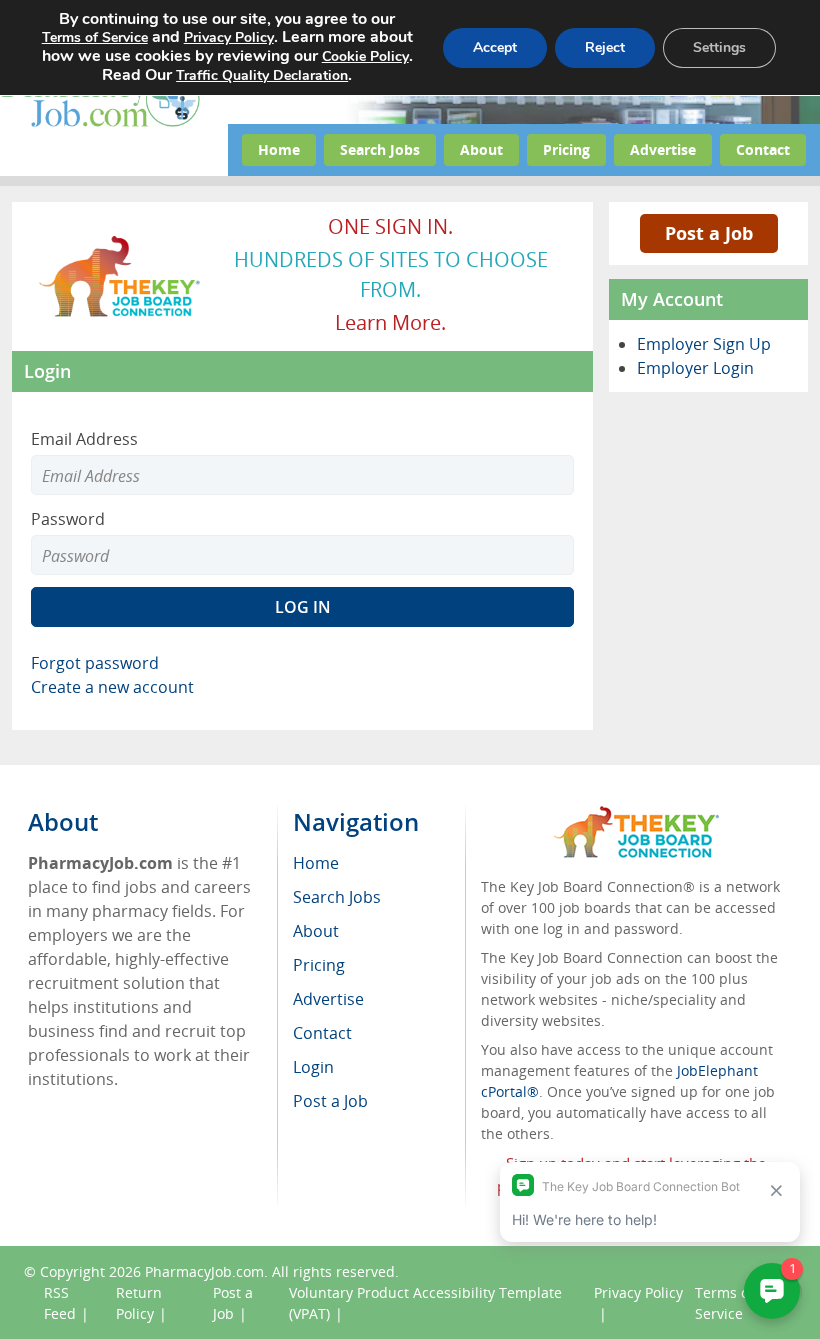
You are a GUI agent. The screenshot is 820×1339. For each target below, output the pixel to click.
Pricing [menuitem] (319, 965)
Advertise (663, 149)
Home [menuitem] (316, 863)
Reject (605, 47)
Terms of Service (95, 37)
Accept (495, 47)
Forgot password (95, 663)
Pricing (566, 149)
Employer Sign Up (704, 344)
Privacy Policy (229, 37)
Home (279, 149)
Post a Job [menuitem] (330, 1101)
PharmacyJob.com (204, 1271)
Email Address (84, 439)
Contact (763, 149)
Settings (719, 47)
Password (68, 519)
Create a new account (112, 687)
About (481, 149)
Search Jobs (380, 149)
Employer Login (695, 368)
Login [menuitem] (313, 1067)
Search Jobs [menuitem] (337, 897)
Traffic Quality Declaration (262, 75)
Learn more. (390, 322)
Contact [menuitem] (322, 1033)
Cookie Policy (365, 56)
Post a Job (709, 233)
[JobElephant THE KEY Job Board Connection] (120, 243)
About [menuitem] (316, 931)
